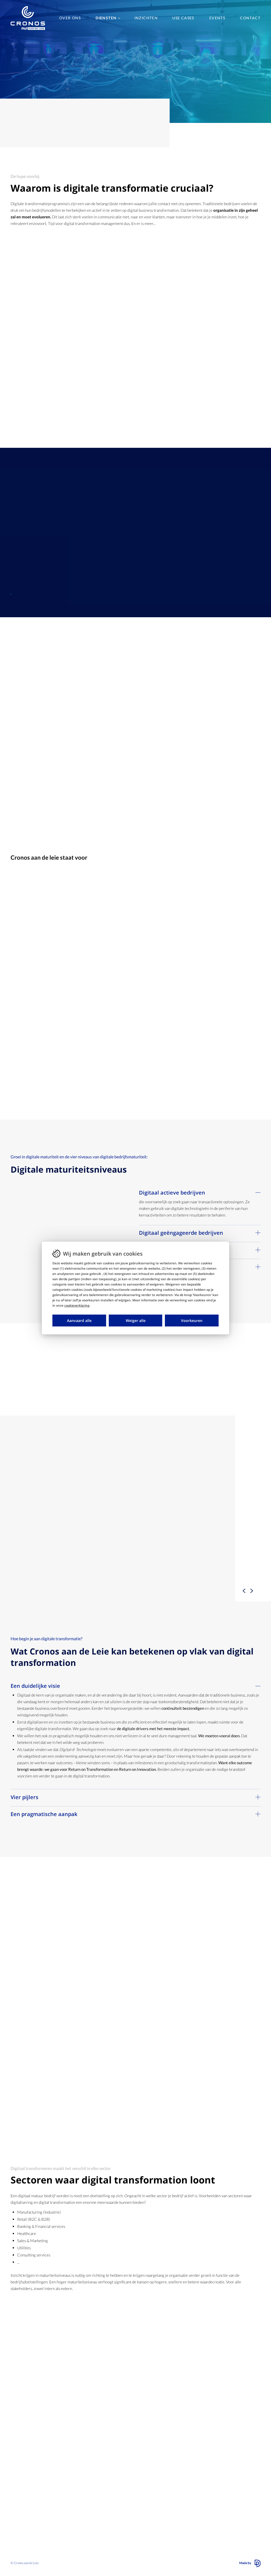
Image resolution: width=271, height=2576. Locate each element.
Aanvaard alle (79, 1321)
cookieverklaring (77, 1305)
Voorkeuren (192, 1321)
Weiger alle (136, 1321)
